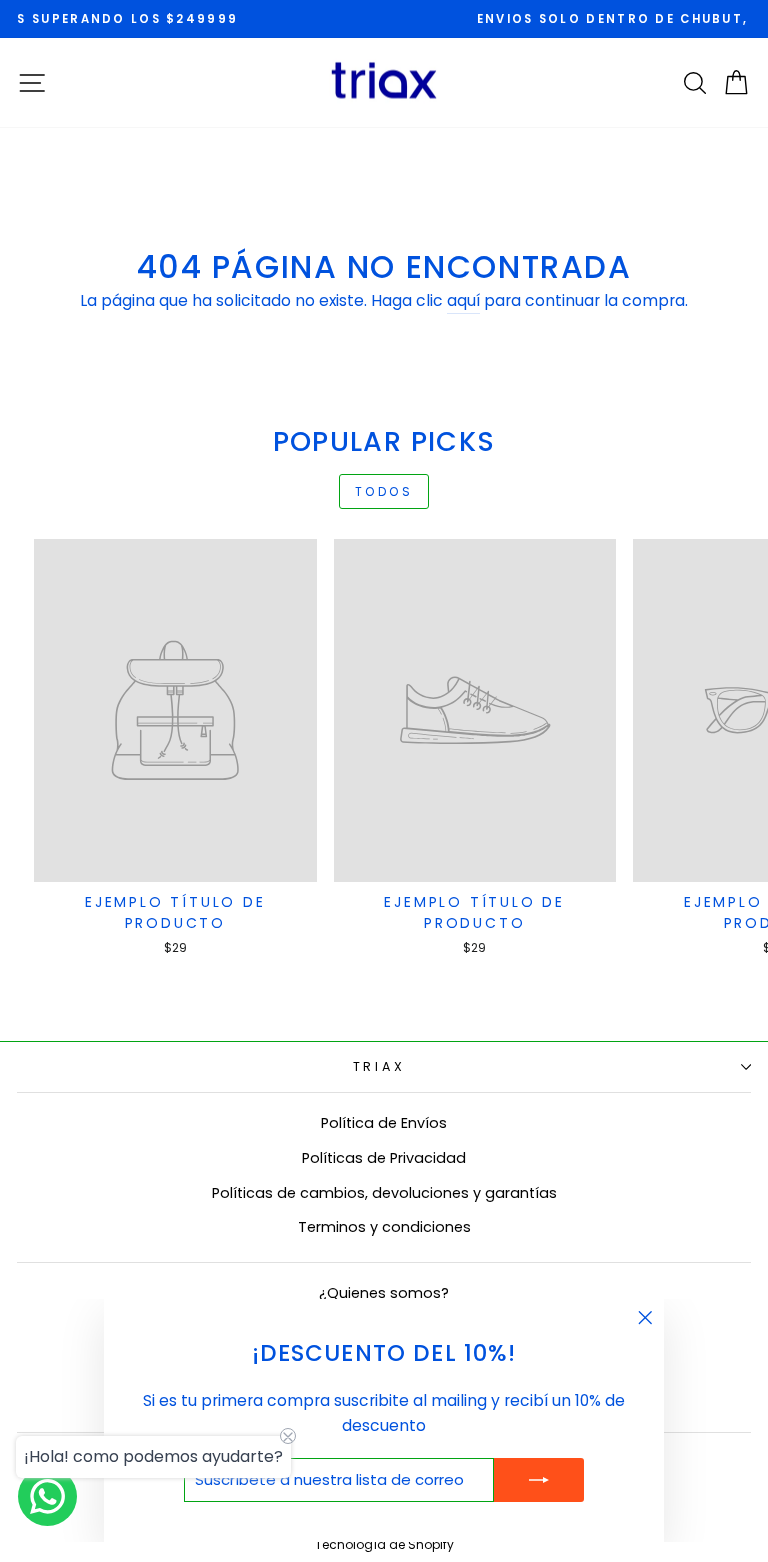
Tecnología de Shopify (384, 1544)
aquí (463, 300)
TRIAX (379, 1066)
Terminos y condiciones (384, 1227)
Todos (384, 491)
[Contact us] (47, 1496)
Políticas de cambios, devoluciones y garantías (384, 1193)
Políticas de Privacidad (384, 1158)
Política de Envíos (384, 1123)
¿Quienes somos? (384, 1293)
